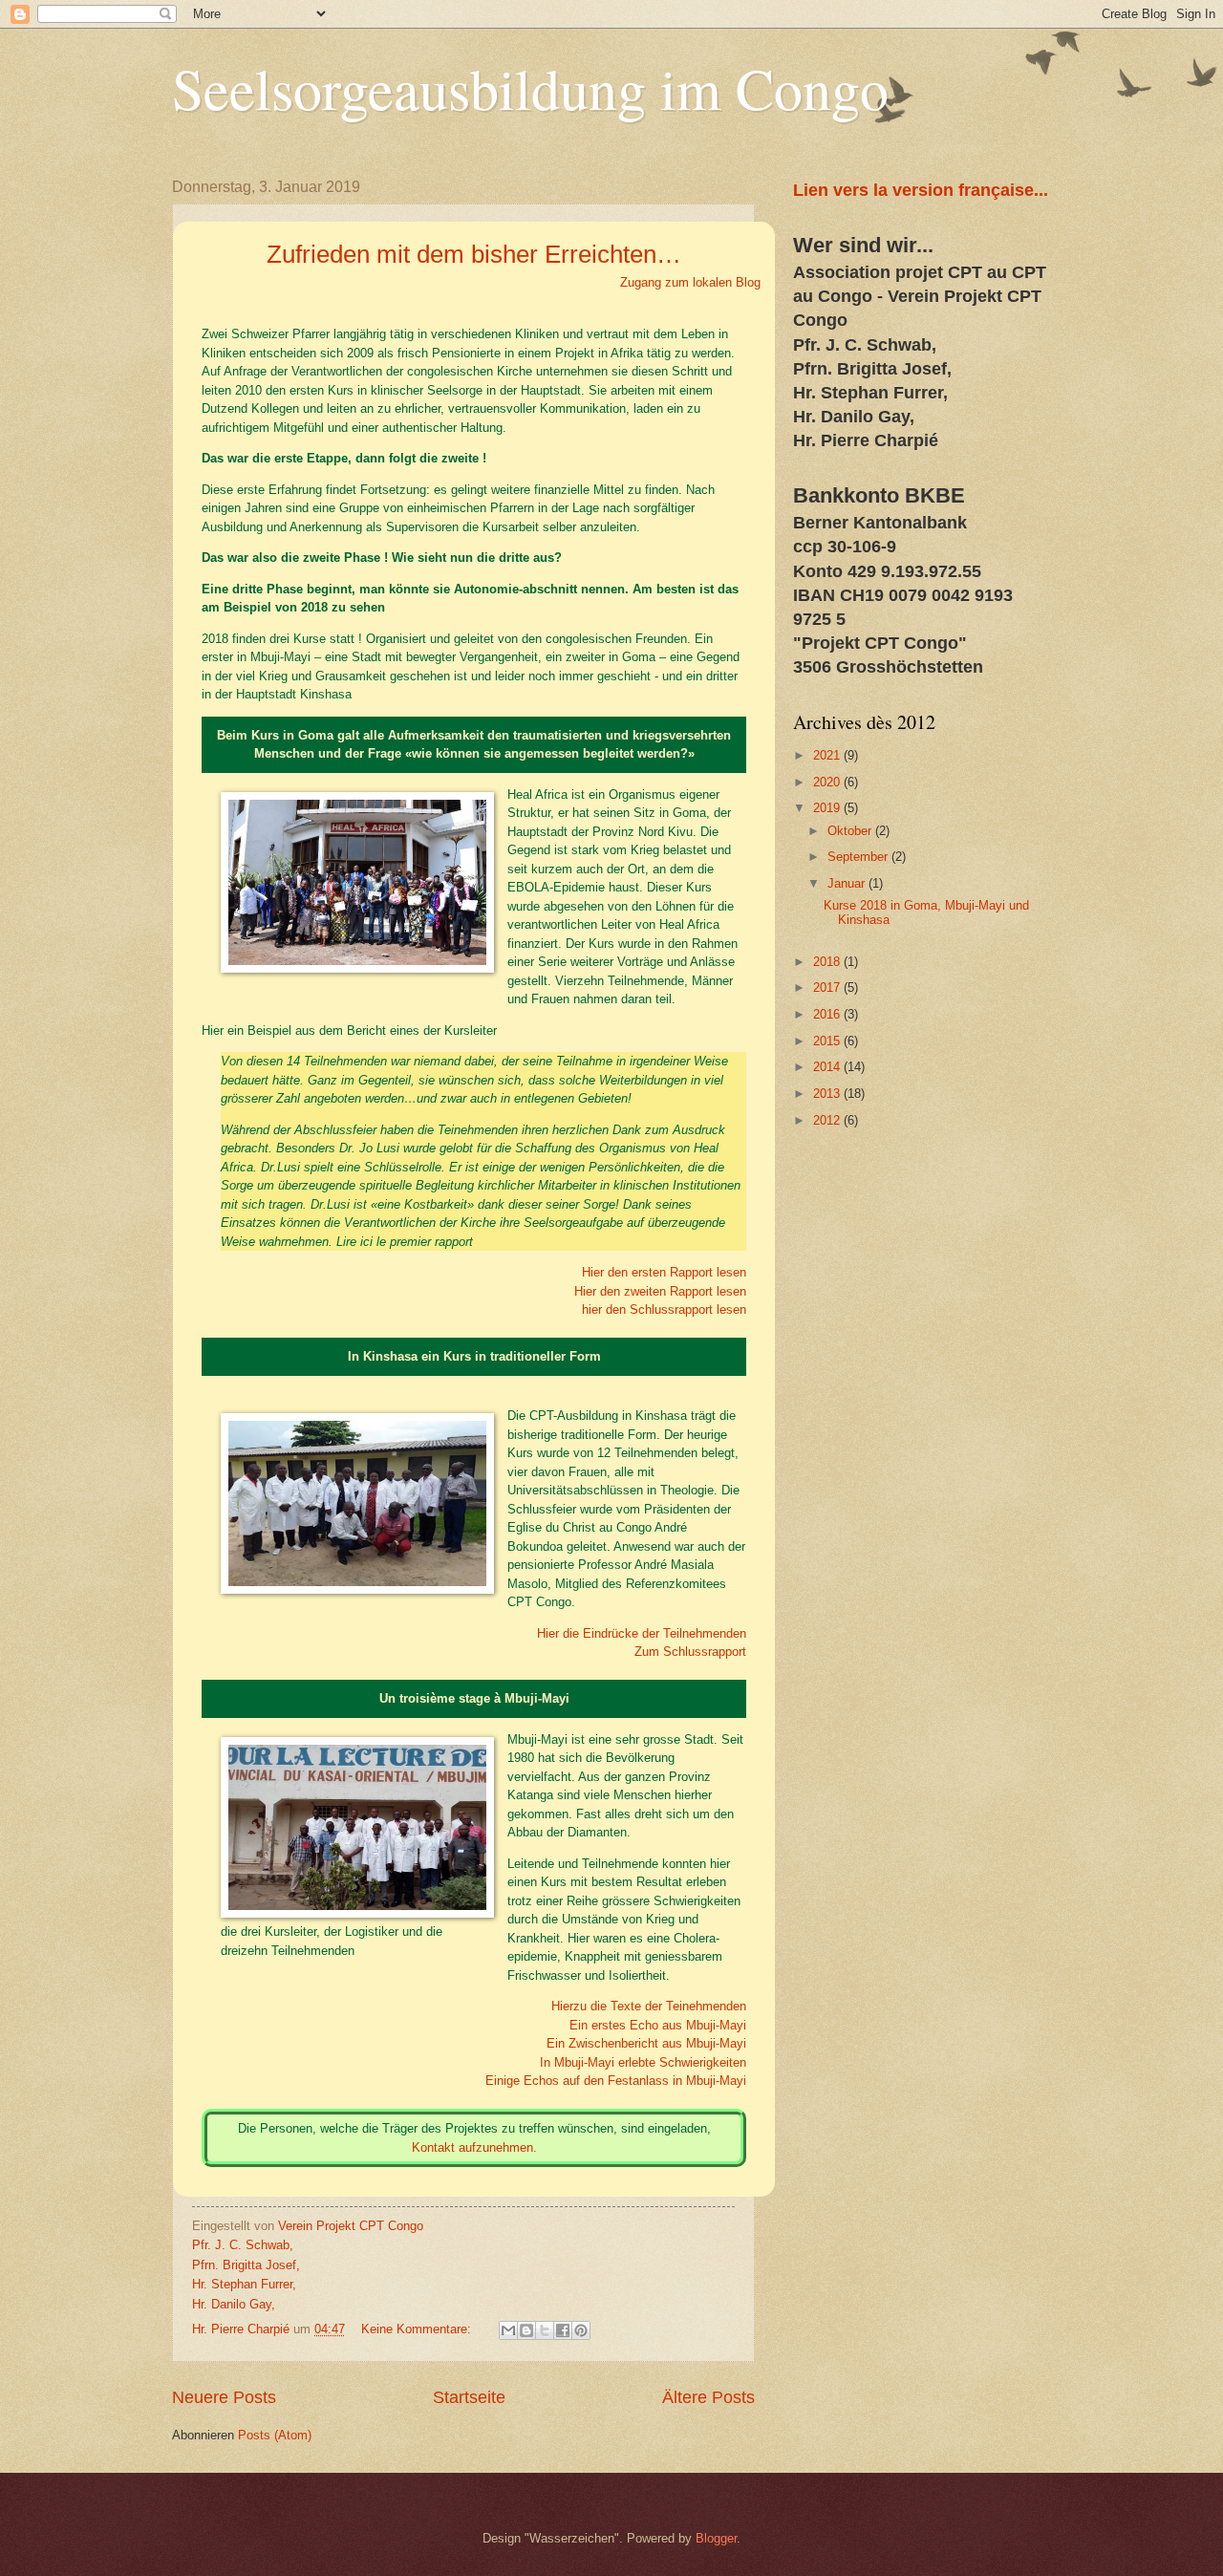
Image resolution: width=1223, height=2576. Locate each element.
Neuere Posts (224, 2397)
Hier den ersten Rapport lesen (664, 1272)
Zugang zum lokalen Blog (690, 282)
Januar (848, 883)
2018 (828, 962)
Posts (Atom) (275, 2435)
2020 (828, 782)
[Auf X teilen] (545, 2330)
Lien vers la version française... (921, 190)
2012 (828, 1120)
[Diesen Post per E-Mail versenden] (508, 2330)
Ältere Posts (708, 2397)
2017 (828, 987)
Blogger (716, 2538)
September (859, 857)
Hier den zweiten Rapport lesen (660, 1291)
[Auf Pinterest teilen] (581, 2330)
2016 (828, 1014)
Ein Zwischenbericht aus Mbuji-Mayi (646, 2043)
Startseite (469, 2397)
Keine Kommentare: (418, 2329)
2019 (828, 808)
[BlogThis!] (526, 2330)
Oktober (851, 831)
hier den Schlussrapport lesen (664, 1309)
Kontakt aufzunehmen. (474, 2147)
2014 (828, 1067)
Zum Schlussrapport (690, 1652)
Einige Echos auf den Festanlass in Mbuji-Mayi (616, 2081)
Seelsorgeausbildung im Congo (530, 88)
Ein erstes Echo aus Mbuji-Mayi (658, 2025)
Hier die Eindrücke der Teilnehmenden (642, 1633)
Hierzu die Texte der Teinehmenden (649, 2006)
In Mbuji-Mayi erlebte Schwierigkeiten (643, 2062)
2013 (828, 1094)
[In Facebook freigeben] (563, 2330)
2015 (828, 1041)
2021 (828, 755)
